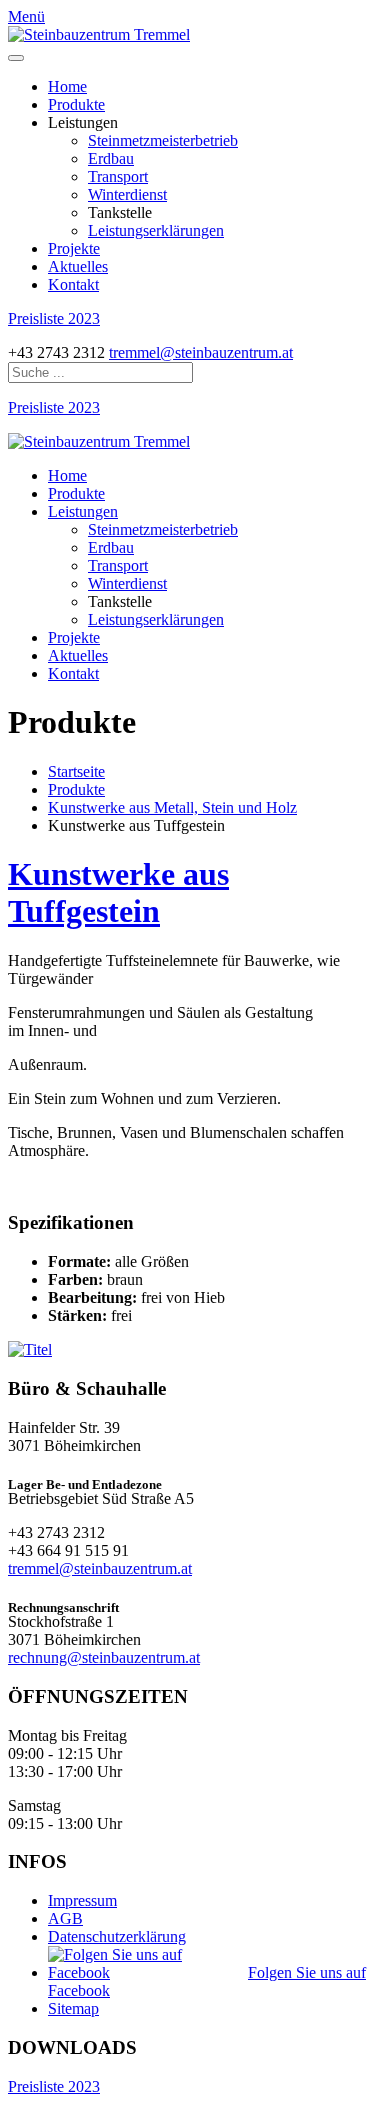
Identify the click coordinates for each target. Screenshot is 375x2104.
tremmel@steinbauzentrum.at (201, 352)
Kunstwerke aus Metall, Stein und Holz (172, 807)
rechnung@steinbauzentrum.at (104, 1657)
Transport (118, 176)
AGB (65, 1918)
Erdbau (111, 158)
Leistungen (83, 511)
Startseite (76, 771)
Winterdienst (127, 194)
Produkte (76, 104)
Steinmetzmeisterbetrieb (163, 140)
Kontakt (73, 284)
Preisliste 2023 (54, 318)
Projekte (74, 248)
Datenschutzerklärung (117, 1936)
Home (67, 86)
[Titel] (30, 1349)
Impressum (82, 1900)
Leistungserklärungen (156, 230)
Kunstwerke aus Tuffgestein (118, 892)
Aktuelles (78, 266)
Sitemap (73, 2008)
